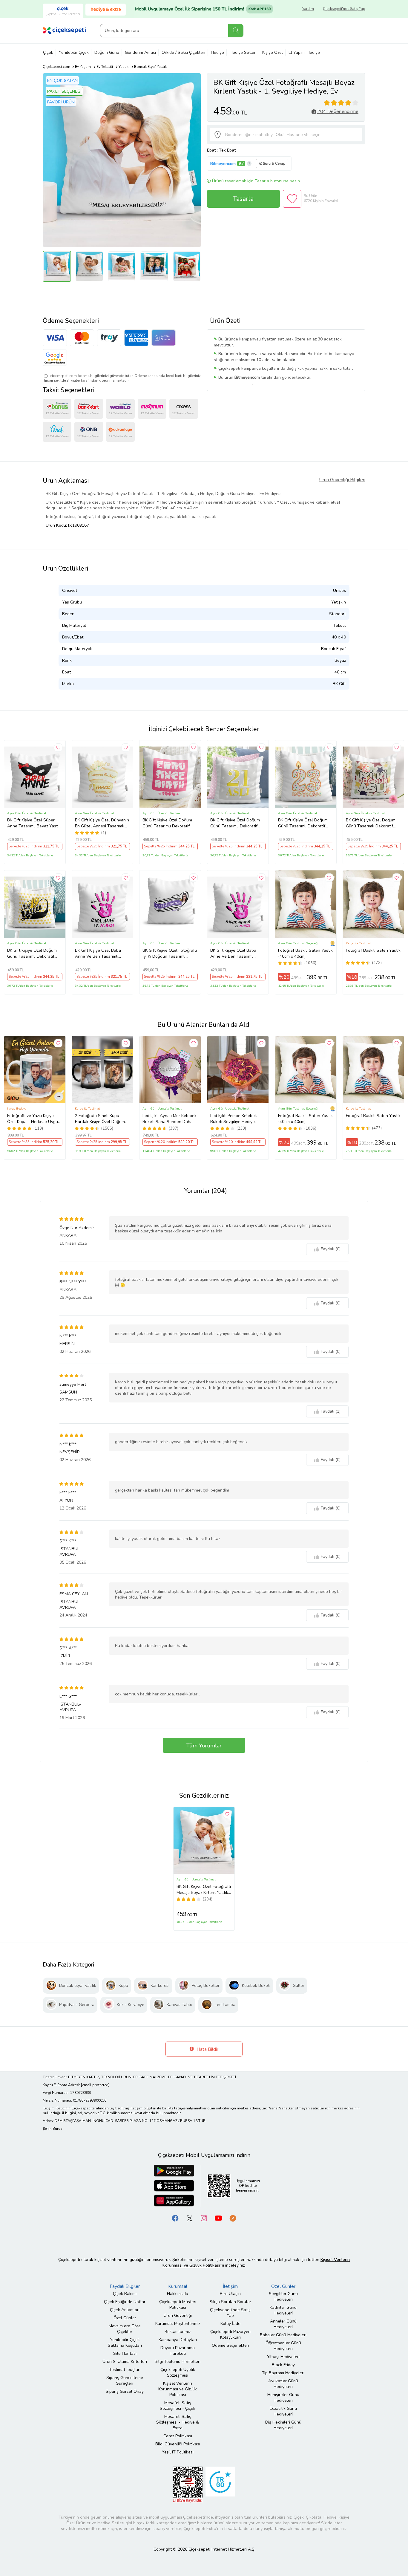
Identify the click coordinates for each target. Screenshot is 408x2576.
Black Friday (283, 2365)
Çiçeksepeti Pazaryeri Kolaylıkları (230, 2334)
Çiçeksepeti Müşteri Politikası (178, 2305)
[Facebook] (175, 2218)
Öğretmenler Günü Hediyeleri (283, 2346)
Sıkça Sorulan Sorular (230, 2302)
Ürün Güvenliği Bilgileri (342, 480)
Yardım (308, 9)
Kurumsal (178, 2286)
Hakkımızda (178, 2294)
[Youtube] (218, 2218)
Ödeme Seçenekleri (230, 2345)
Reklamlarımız (178, 2332)
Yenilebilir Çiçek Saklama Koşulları (125, 2343)
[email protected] (95, 2085)
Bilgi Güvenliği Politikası (178, 2444)
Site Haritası (125, 2353)
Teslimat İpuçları (125, 2370)
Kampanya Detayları (178, 2340)
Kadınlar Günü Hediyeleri (283, 2310)
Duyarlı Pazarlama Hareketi (178, 2351)
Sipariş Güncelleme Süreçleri (125, 2381)
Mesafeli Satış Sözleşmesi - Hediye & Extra (178, 2422)
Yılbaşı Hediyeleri (283, 2357)
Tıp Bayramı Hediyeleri (283, 2373)
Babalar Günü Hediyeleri (283, 2335)
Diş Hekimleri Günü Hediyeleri (283, 2425)
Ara (236, 31)
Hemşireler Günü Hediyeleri (283, 2398)
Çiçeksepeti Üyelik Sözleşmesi (178, 2372)
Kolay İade (230, 2324)
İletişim (230, 2286)
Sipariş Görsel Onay (125, 2391)
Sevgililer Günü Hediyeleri (283, 2297)
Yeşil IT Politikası (178, 2452)
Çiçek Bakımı (125, 2294)
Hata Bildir (207, 2049)
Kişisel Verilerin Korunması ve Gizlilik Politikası (178, 2389)
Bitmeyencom (223, 164)
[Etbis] (188, 2484)
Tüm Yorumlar (204, 1746)
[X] (190, 2218)
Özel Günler (125, 2318)
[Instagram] (204, 2218)
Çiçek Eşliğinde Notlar (125, 2302)
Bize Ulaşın (230, 2294)
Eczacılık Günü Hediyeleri (283, 2411)
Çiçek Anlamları (125, 2310)
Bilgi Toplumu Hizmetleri (178, 2362)
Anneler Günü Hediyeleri (283, 2324)
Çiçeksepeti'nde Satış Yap (344, 9)
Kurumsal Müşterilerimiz (178, 2324)
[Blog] (233, 2218)
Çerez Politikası (178, 2436)
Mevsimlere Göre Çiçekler (125, 2329)
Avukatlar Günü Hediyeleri (283, 2384)
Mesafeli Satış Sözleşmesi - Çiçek (178, 2406)
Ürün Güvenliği (178, 2316)
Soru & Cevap (274, 164)
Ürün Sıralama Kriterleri (125, 2362)
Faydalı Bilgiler (125, 2286)
